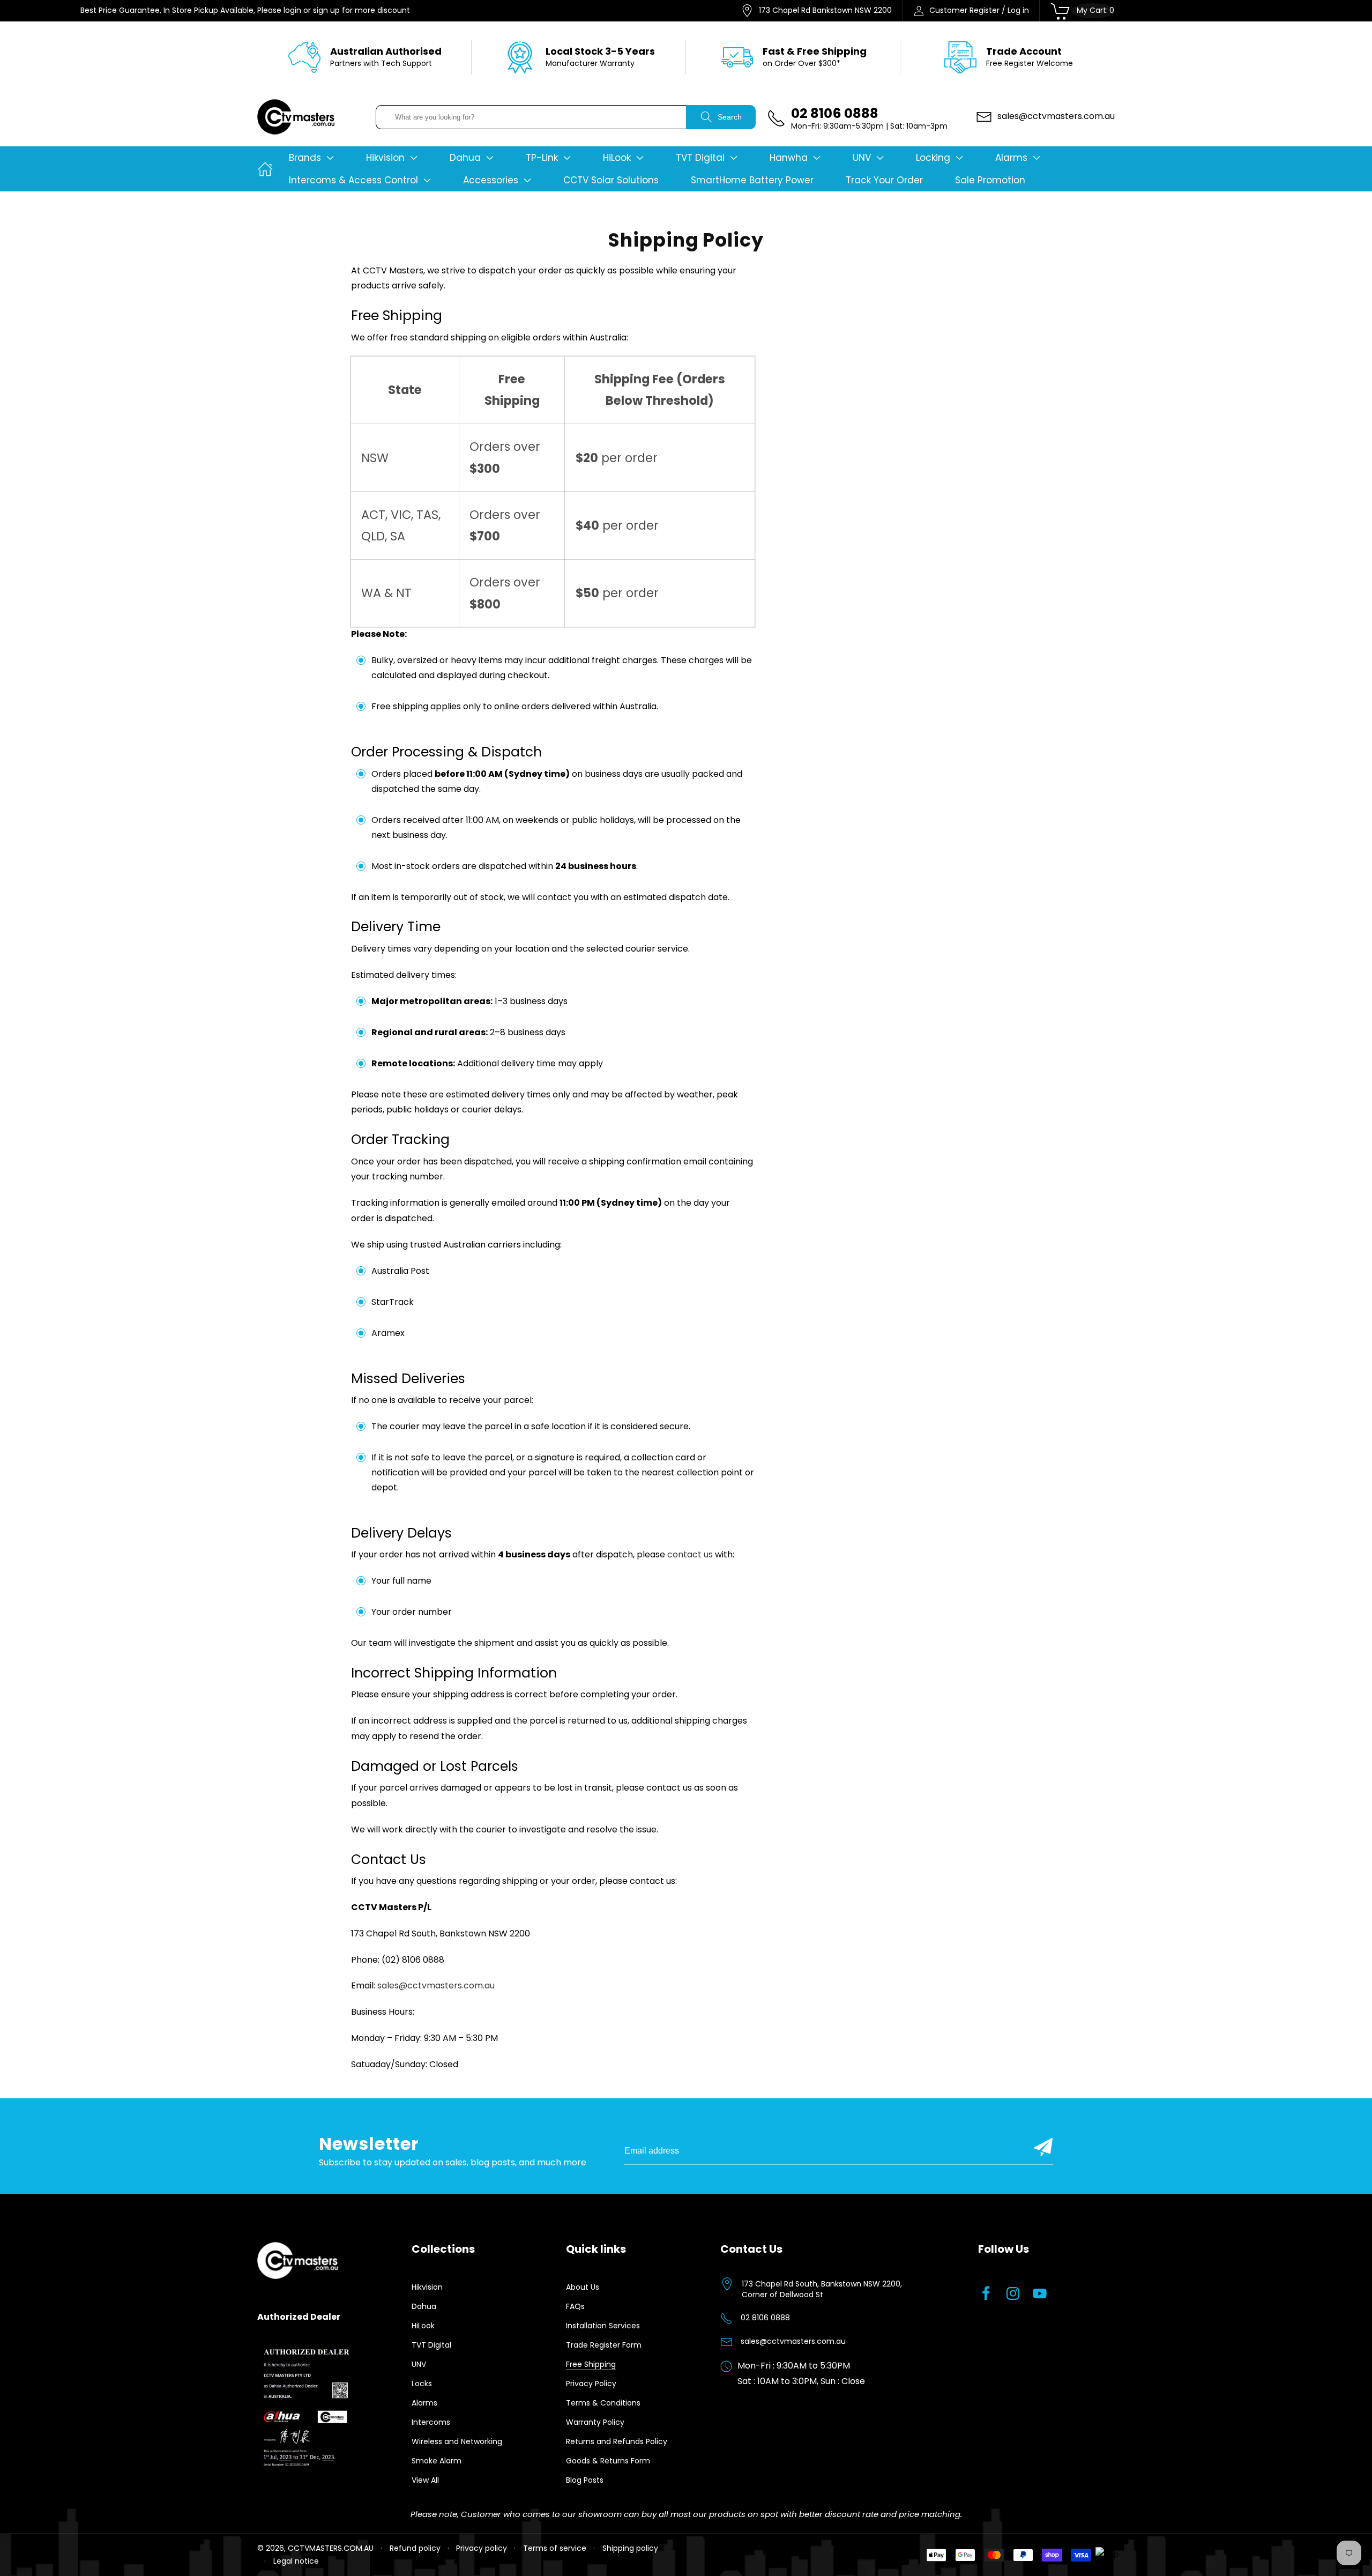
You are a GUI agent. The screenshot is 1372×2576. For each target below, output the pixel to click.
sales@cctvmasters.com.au (436, 1985)
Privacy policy (482, 2548)
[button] (311, 158)
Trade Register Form (604, 2345)
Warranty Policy (595, 2422)
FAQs (575, 2306)
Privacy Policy (591, 2384)
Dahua (424, 2306)
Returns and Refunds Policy (617, 2441)
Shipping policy (630, 2548)
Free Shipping (591, 2364)
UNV (419, 2364)
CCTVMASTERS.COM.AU (331, 2548)
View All (425, 2480)
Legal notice (296, 2561)
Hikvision (427, 2287)
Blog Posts (585, 2480)
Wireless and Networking (457, 2441)
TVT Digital (431, 2345)
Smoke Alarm (437, 2461)
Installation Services (603, 2326)
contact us (690, 1554)
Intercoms (431, 2422)
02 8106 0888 (765, 2318)
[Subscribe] (1043, 2147)
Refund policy (415, 2548)
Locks (422, 2384)
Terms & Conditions (603, 2403)
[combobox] (531, 117)
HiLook (423, 2326)
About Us (583, 2287)
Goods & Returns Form (608, 2461)
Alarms (424, 2403)
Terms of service (555, 2548)
